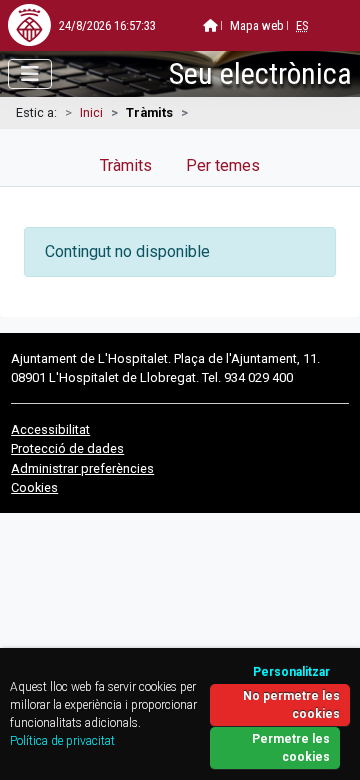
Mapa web (257, 25)
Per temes (223, 165)
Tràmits (126, 165)
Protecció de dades (67, 448)
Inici (91, 112)
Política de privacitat (62, 741)
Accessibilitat (50, 429)
